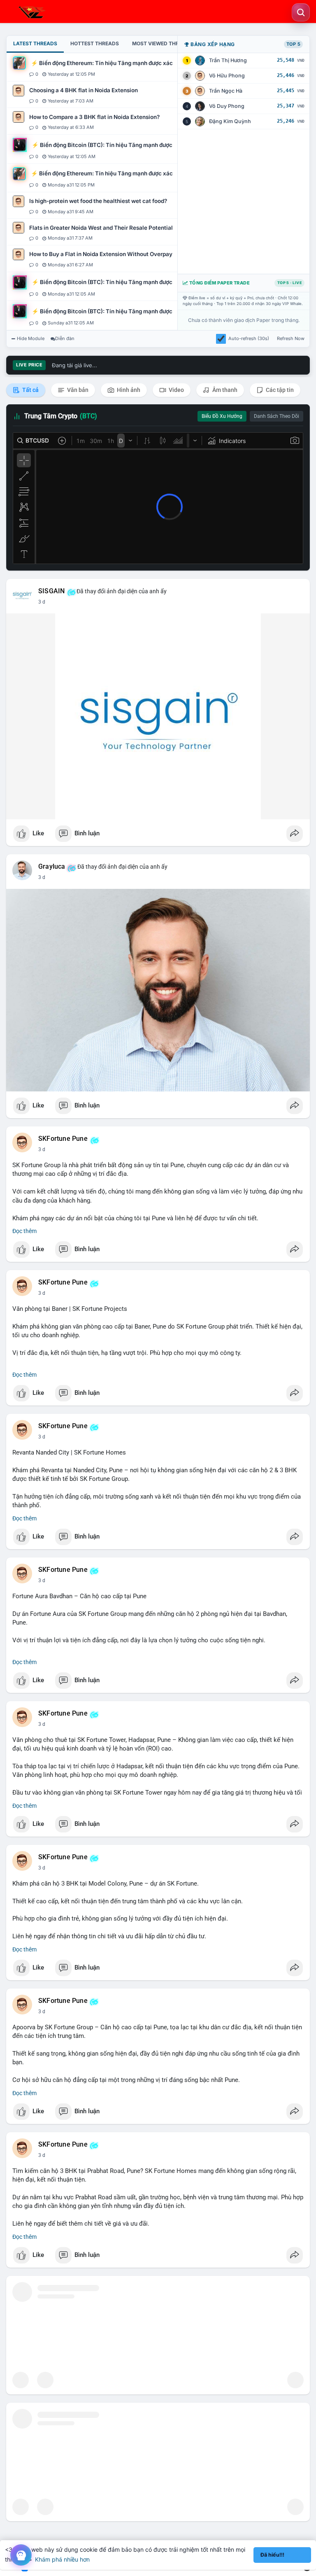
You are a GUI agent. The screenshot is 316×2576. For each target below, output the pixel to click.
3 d (42, 602)
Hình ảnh (128, 390)
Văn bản (77, 390)
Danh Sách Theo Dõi (276, 416)
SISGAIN (51, 591)
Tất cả (30, 390)
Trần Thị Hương (228, 60)
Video (176, 390)
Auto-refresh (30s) (249, 338)
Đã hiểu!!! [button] (272, 2555)
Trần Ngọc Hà (226, 91)
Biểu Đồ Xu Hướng (222, 416)
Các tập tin (279, 390)
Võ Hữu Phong (227, 76)
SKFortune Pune (63, 1139)
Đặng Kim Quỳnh (230, 121)
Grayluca (52, 867)
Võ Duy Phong (227, 106)
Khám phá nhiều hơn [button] (62, 2559)
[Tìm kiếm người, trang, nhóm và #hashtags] (301, 12)
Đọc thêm (24, 1231)
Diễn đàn (65, 338)
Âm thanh (224, 390)
